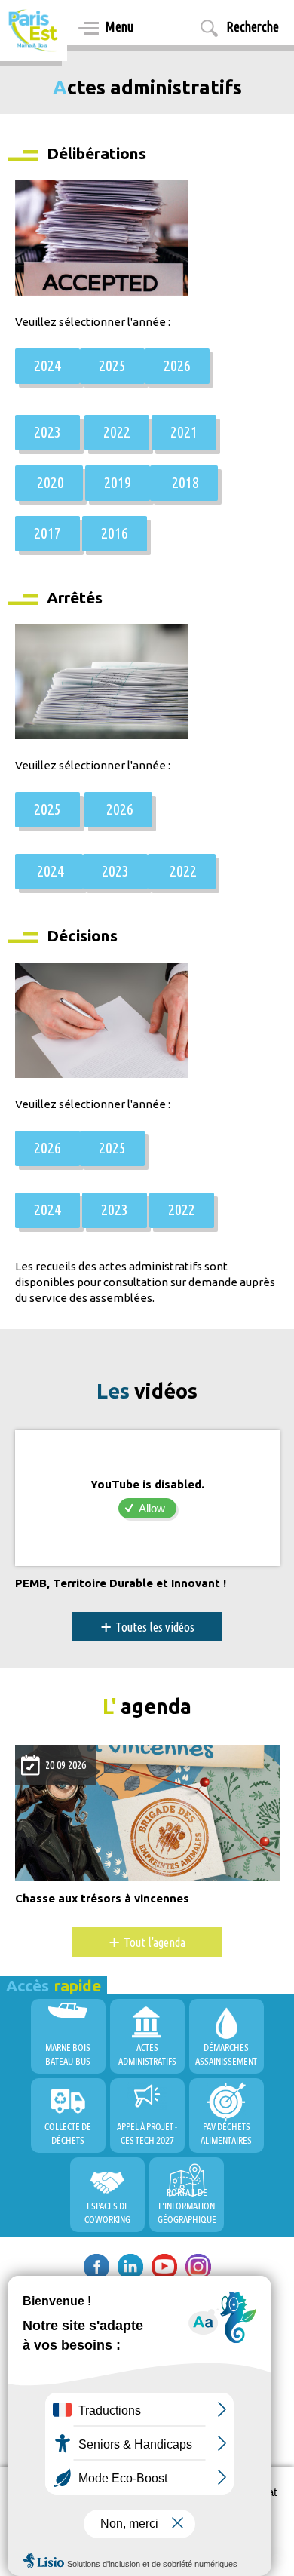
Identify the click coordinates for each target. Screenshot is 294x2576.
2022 (117, 431)
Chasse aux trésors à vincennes (102, 1899)
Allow (152, 1508)
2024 (47, 365)
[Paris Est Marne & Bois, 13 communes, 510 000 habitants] (34, 31)
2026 (177, 365)
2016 (115, 533)
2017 (47, 533)
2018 (184, 482)
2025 (112, 365)
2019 (118, 482)
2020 (49, 482)
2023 (47, 431)
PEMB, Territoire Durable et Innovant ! (121, 1583)
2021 (184, 431)
